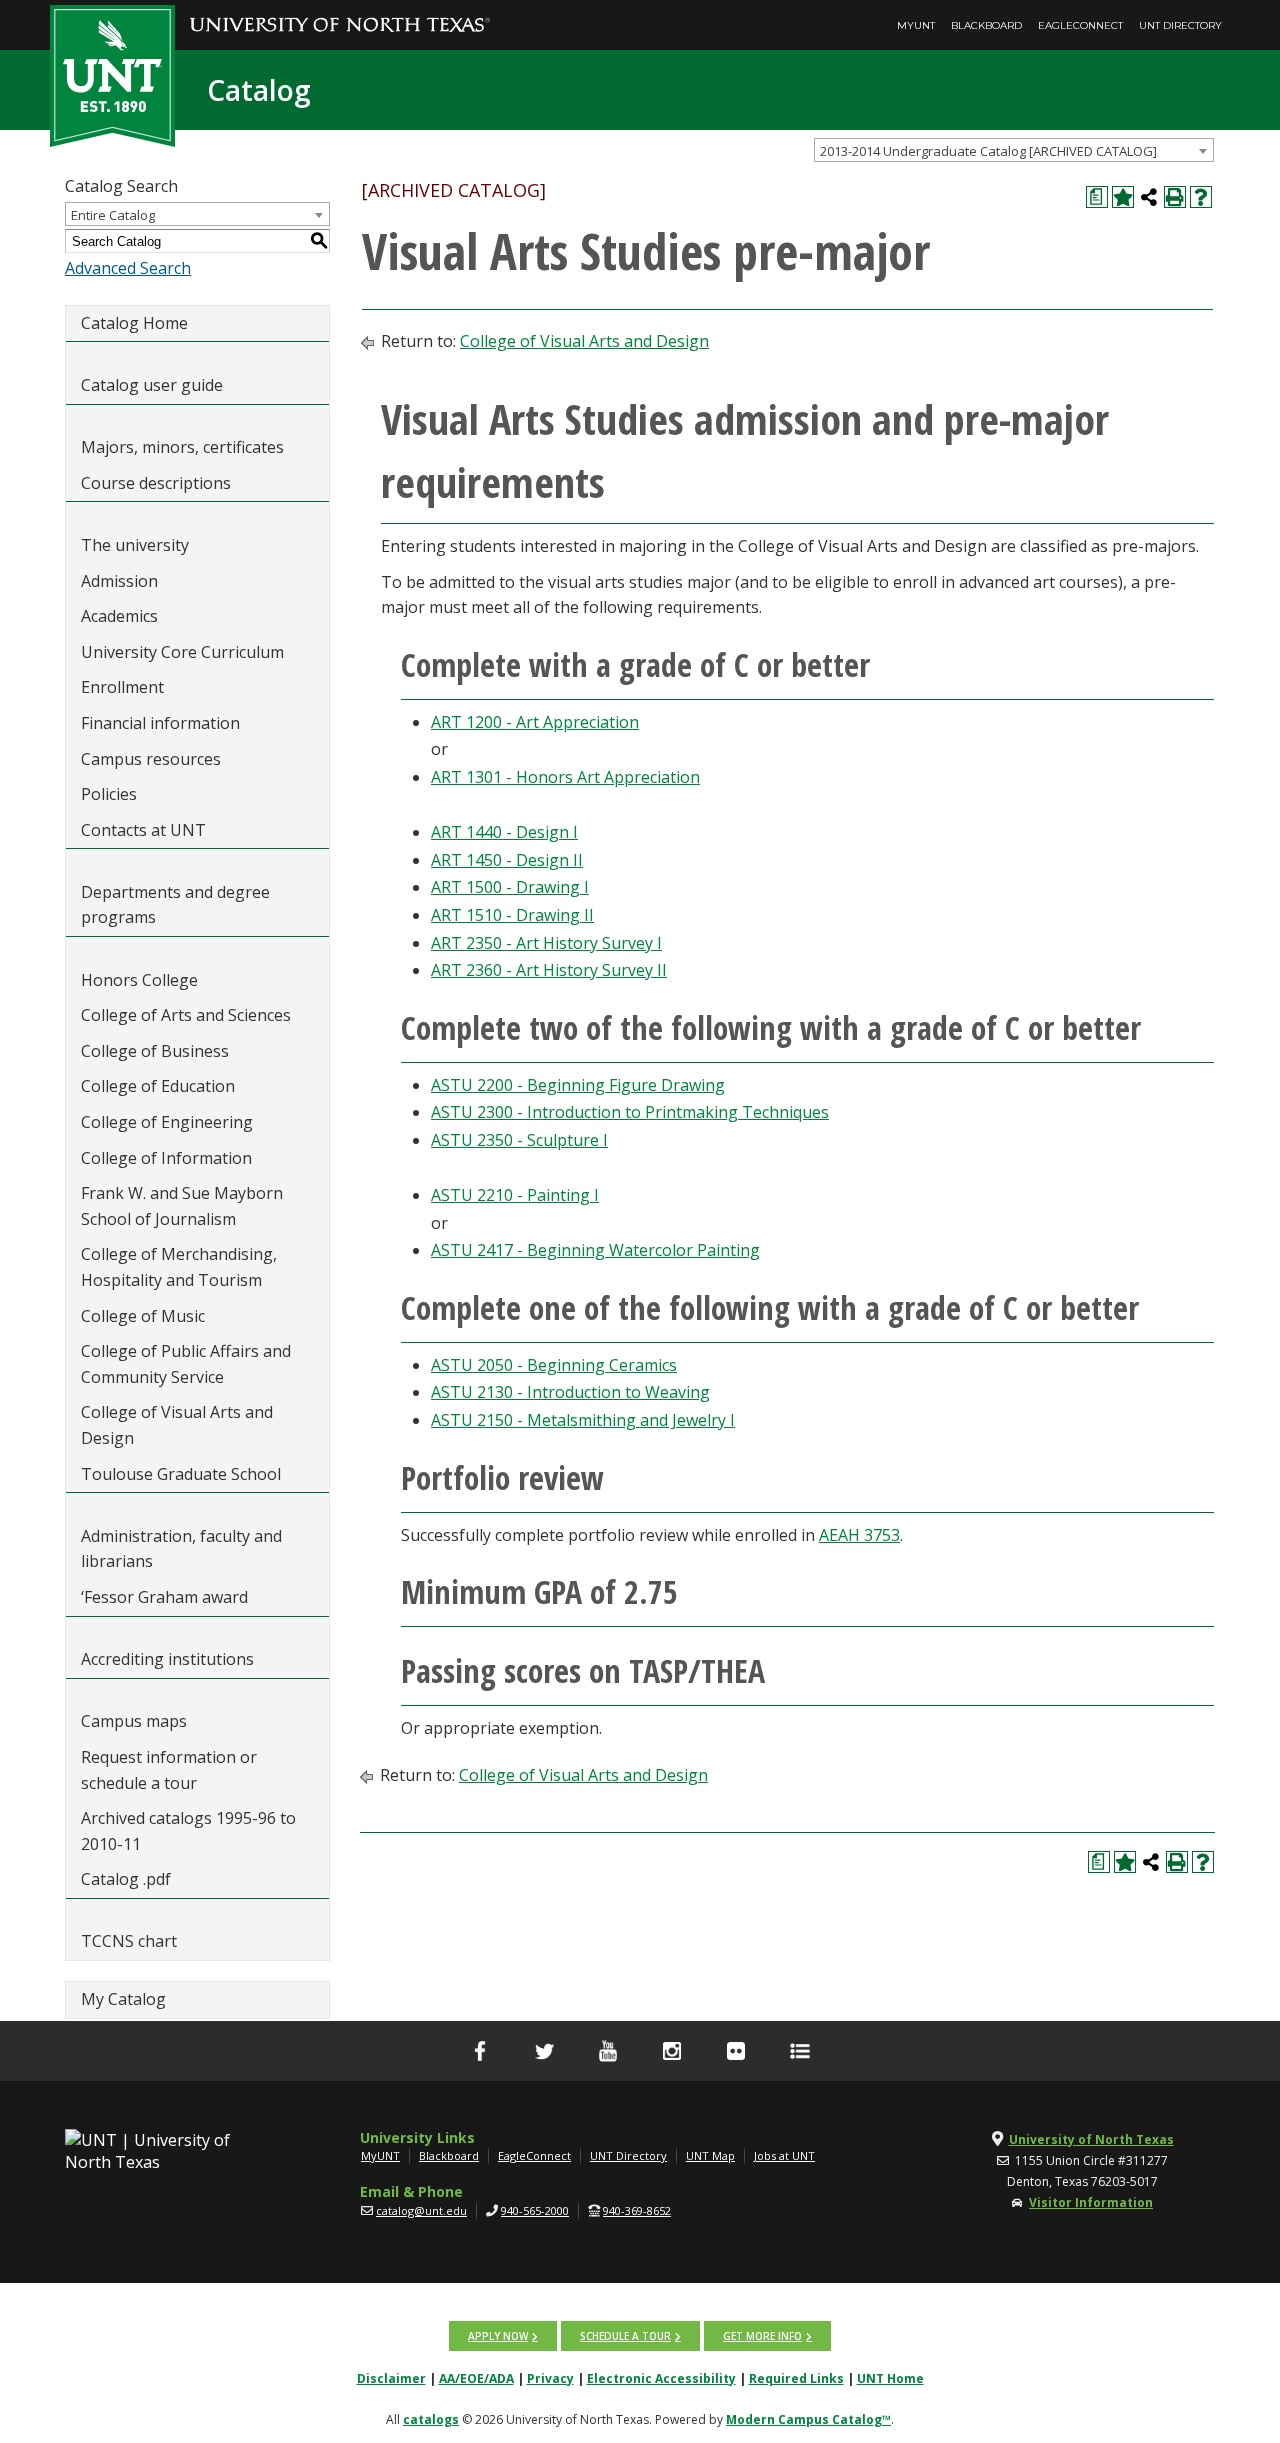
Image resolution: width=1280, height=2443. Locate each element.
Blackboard (986, 25)
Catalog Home (134, 323)
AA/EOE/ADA (476, 2378)
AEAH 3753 (859, 1535)
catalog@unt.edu (421, 2210)
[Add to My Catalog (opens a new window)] (1123, 197)
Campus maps (134, 1721)
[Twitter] (544, 2051)
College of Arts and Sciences (186, 1015)
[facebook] (480, 2051)
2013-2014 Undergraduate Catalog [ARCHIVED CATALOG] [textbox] (988, 151)
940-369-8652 (637, 2210)
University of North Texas (1091, 2139)
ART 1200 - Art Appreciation (535, 722)
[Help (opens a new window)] (1201, 197)
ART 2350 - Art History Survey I (546, 943)
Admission (119, 581)
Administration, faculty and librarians (181, 1549)
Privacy (550, 2378)
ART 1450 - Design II (507, 860)
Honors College (139, 980)
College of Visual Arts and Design (177, 1425)
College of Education (158, 1086)
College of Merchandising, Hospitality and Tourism (179, 1267)
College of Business (155, 1051)
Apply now (498, 2336)
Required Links (796, 2378)
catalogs (431, 2419)
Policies (109, 794)
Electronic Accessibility (661, 2378)
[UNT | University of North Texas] (171, 2151)
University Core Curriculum (182, 652)
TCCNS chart (129, 1941)
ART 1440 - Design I (504, 832)
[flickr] (736, 2051)
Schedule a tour (625, 2336)
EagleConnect (1080, 25)
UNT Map (710, 2155)
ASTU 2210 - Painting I (515, 1195)
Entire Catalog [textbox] (113, 215)
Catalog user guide (152, 385)
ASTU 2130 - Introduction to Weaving (570, 1392)
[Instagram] (672, 2051)
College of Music (143, 1316)
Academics (119, 616)
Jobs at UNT (784, 2155)
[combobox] (1014, 150)
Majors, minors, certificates (182, 447)
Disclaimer (391, 2378)
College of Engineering (167, 1122)
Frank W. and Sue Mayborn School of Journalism (182, 1206)
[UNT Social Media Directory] (800, 2051)
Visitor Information (1091, 2202)
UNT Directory (1180, 25)
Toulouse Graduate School (181, 1474)
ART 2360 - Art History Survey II (549, 970)
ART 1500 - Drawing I (510, 887)
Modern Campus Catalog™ (808, 2419)
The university (135, 545)
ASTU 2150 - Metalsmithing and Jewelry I (583, 1420)
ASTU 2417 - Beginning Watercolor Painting (595, 1250)
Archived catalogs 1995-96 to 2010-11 (188, 1831)
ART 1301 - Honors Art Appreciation (565, 777)
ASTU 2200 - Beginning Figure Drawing (578, 1085)
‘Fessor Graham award (166, 1597)
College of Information (166, 1158)
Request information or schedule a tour (169, 1770)
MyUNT (916, 25)
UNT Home (890, 2378)
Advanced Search (128, 268)
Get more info (762, 2336)
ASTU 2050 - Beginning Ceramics (554, 1365)
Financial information (160, 723)
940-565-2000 (535, 2210)
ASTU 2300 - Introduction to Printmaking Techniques (630, 1112)
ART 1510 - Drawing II (512, 915)
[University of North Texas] (340, 11)
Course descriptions (156, 483)
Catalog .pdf (126, 1879)
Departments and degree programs (175, 905)
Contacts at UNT (143, 830)
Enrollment (122, 687)
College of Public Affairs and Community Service (186, 1364)
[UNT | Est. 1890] (112, 74)
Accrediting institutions (167, 1659)
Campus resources (151, 759)
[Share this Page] (1149, 197)
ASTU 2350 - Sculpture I (519, 1140)
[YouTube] (608, 2051)
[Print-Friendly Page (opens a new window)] (1175, 197)
